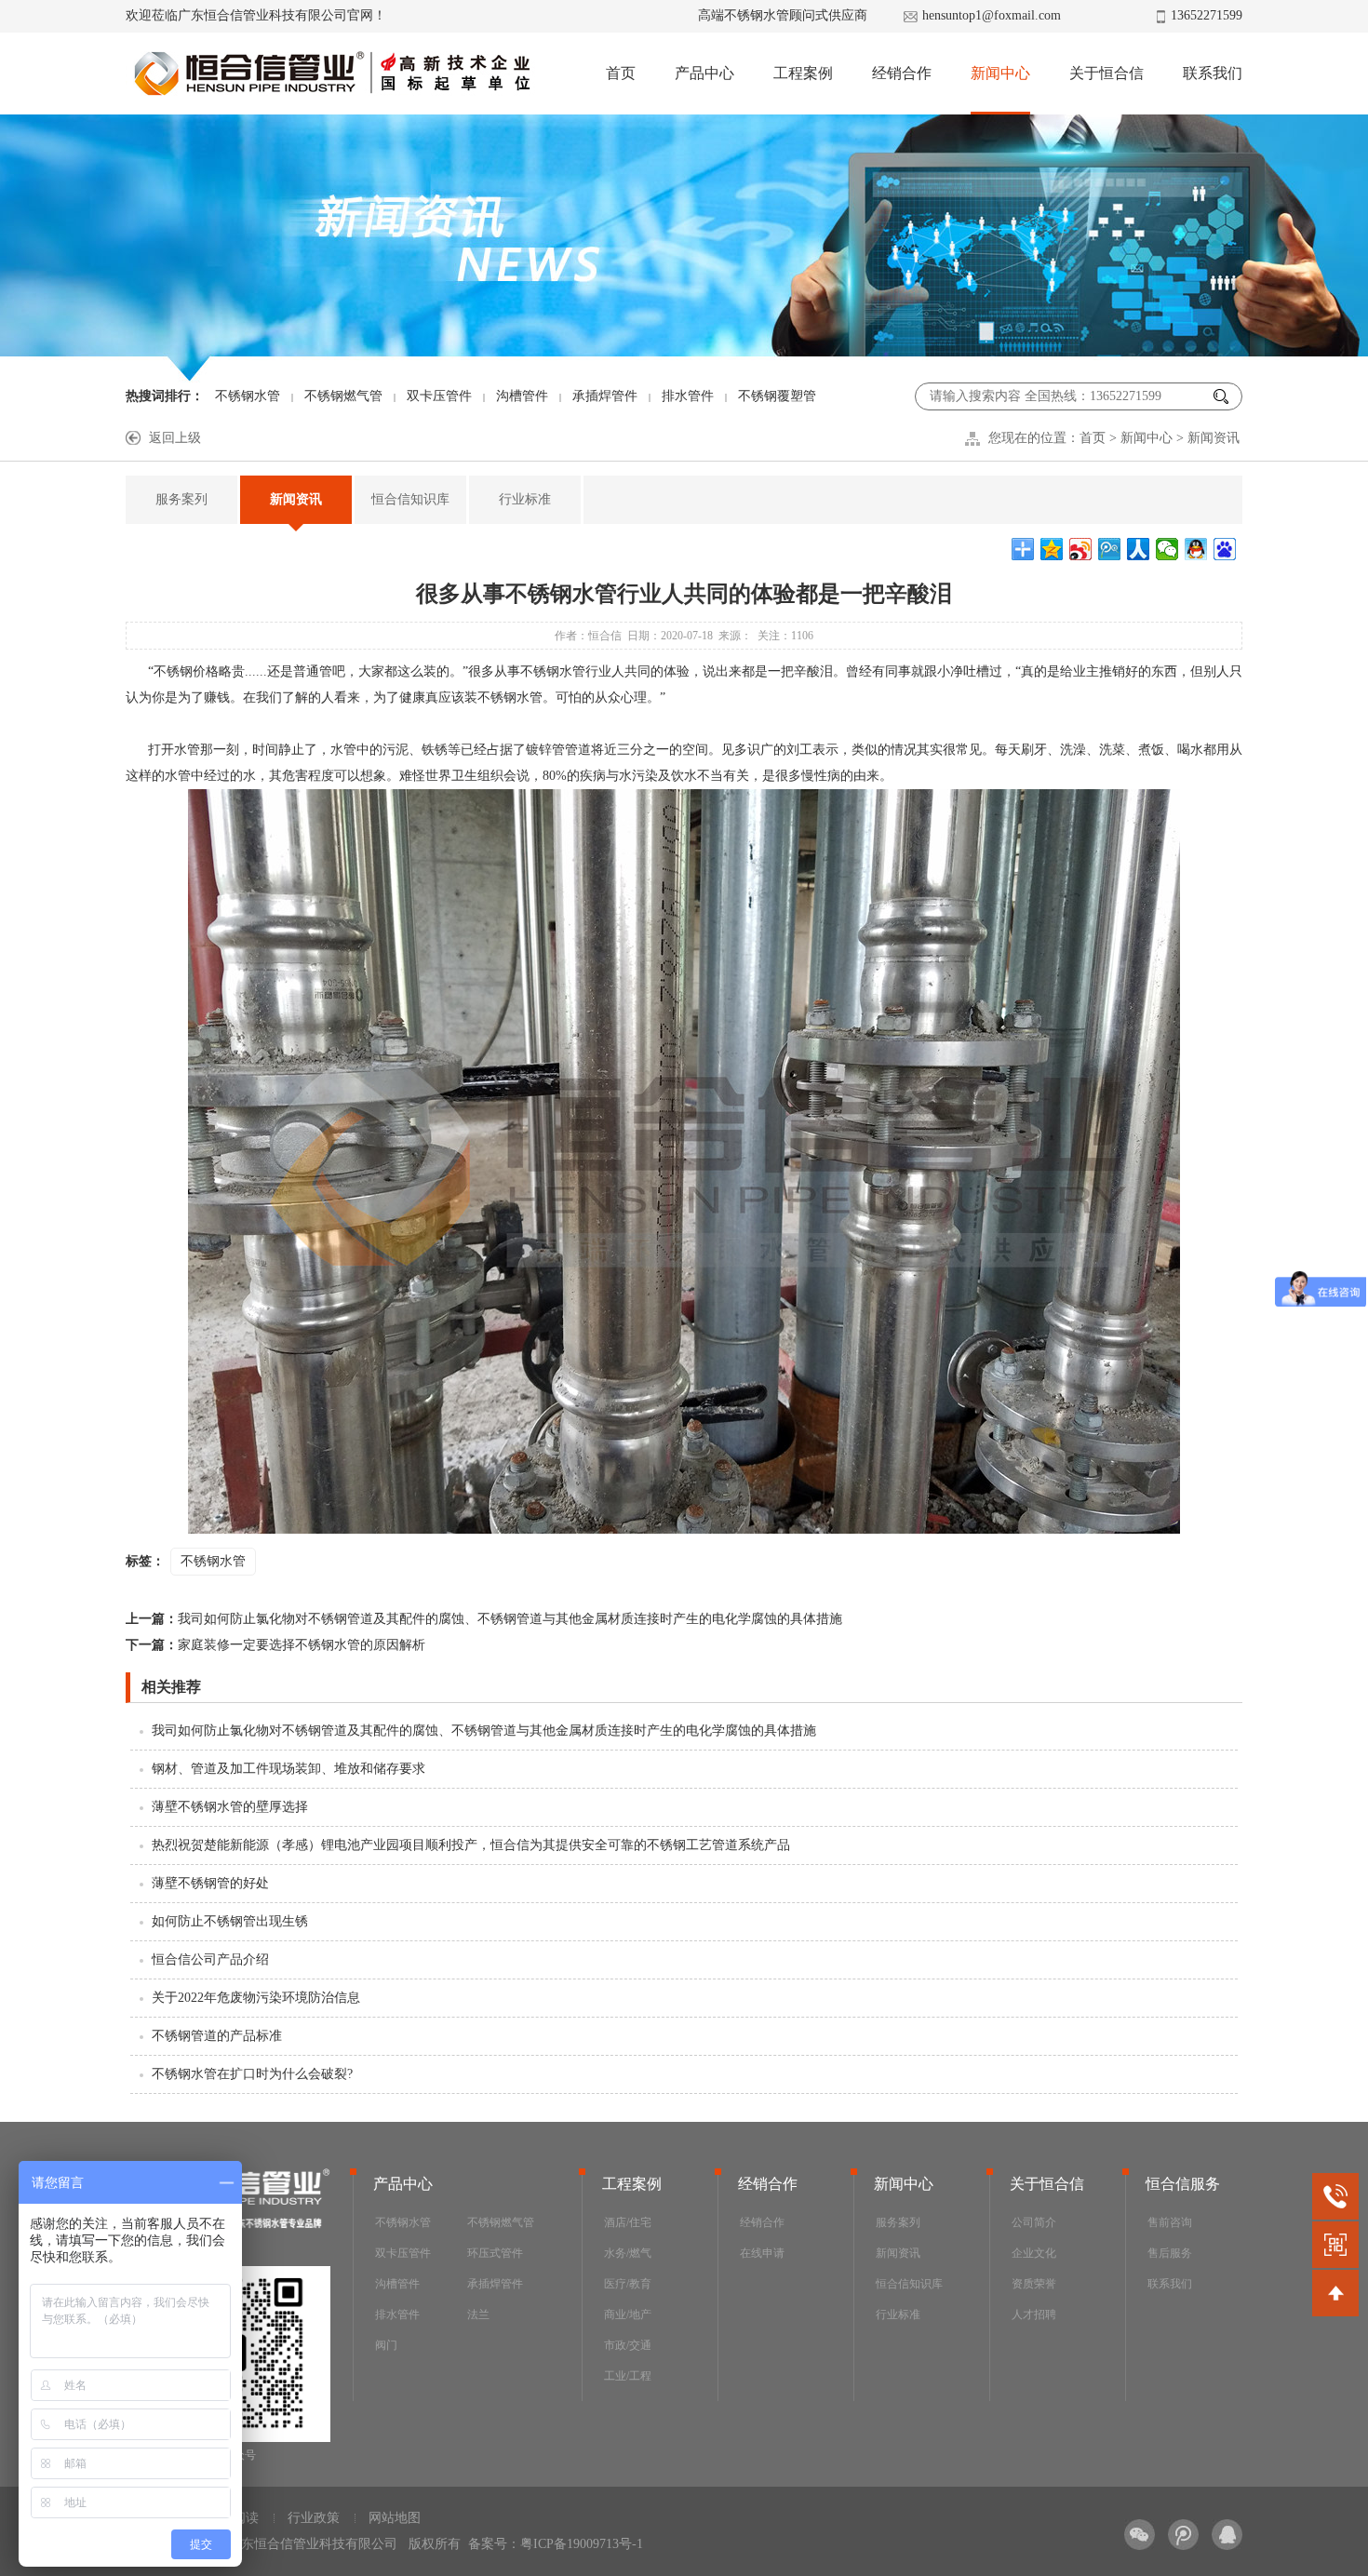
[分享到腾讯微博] (1110, 549)
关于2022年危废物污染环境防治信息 (256, 1998)
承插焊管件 (605, 396)
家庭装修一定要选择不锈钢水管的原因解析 (275, 1645)
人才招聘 (1034, 2314)
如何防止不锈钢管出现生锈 (230, 1921)
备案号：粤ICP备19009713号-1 (556, 2544)
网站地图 (395, 2518)
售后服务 (1170, 2253)
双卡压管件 (439, 396)
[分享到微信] (1167, 549)
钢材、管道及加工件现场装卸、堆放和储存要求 (288, 1769)
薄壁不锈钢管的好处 (210, 1883)
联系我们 (1213, 73)
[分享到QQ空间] (1052, 549)
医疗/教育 (628, 2284)
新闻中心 (1000, 73)
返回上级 (175, 438)
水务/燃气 (628, 2253)
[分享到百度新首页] (1225, 549)
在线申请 (762, 2253)
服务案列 (181, 499)
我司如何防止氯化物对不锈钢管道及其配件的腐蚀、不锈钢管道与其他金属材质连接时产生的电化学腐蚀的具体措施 (484, 1619)
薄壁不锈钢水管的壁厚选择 (230, 1807)
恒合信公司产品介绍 (210, 1959)
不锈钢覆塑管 (777, 396)
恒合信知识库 (410, 499)
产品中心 (704, 73)
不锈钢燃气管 (343, 396)
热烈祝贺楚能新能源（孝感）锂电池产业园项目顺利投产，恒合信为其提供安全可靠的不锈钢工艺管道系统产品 (471, 1845)
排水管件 (688, 396)
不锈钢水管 (248, 396)
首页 (621, 73)
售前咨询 (1170, 2222)
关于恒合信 (1106, 73)
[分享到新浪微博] (1081, 549)
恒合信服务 (1183, 2184)
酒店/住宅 (628, 2222)
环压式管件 (495, 2253)
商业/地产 (628, 2314)
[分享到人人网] (1139, 549)
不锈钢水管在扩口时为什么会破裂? (252, 2074)
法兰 (478, 2314)
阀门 (386, 2345)
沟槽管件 (522, 396)
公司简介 (1034, 2222)
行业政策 (314, 2518)
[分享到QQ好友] (1196, 549)
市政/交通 (628, 2345)
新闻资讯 (1214, 438)
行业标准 (525, 499)
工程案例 (803, 73)
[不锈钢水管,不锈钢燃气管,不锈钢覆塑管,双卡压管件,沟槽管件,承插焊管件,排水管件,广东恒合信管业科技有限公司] (331, 74)
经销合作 (902, 73)
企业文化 (1034, 2253)
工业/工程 (628, 2376)
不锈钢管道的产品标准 (217, 2036)
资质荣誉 (1034, 2284)
